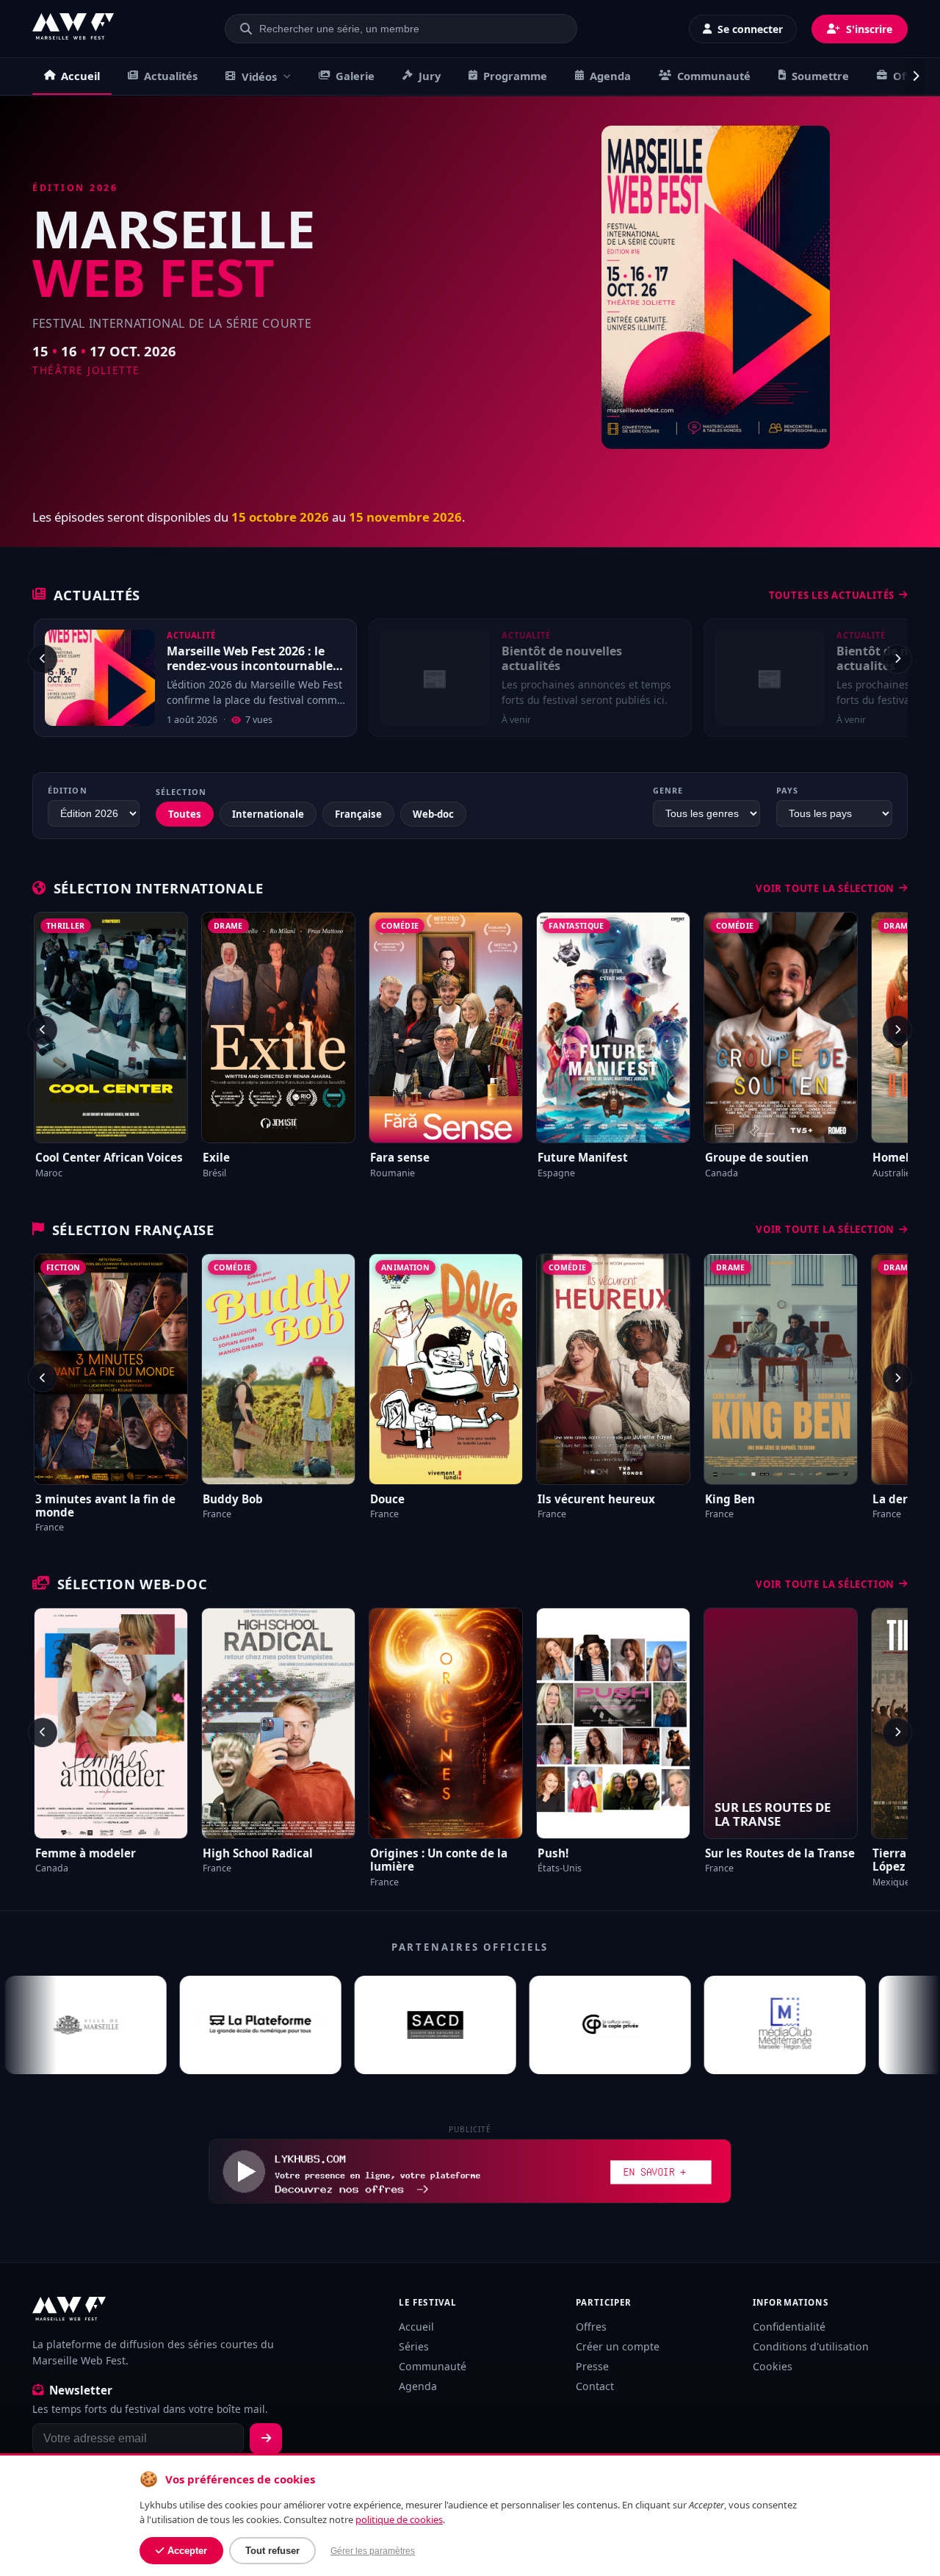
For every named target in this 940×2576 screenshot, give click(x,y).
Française (358, 814)
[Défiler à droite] (910, 76)
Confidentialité (789, 2327)
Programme (515, 76)
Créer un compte (618, 2346)
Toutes (185, 814)
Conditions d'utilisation (811, 2346)
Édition (68, 790)
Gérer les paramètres (373, 2551)
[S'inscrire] (266, 2439)
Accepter (187, 2551)
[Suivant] (897, 659)
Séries (414, 2346)
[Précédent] (43, 659)
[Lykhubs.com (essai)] (470, 2171)
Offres (591, 2327)
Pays (787, 790)
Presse (592, 2366)
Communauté (714, 76)
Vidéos (259, 76)
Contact (595, 2386)
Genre (668, 790)
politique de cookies (399, 2519)
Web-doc (433, 814)
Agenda (610, 76)
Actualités (171, 76)
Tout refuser (272, 2551)
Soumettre (820, 76)
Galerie (355, 76)
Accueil (80, 76)
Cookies (773, 2366)
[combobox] (410, 29)
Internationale (268, 814)
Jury (430, 76)
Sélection (181, 792)
